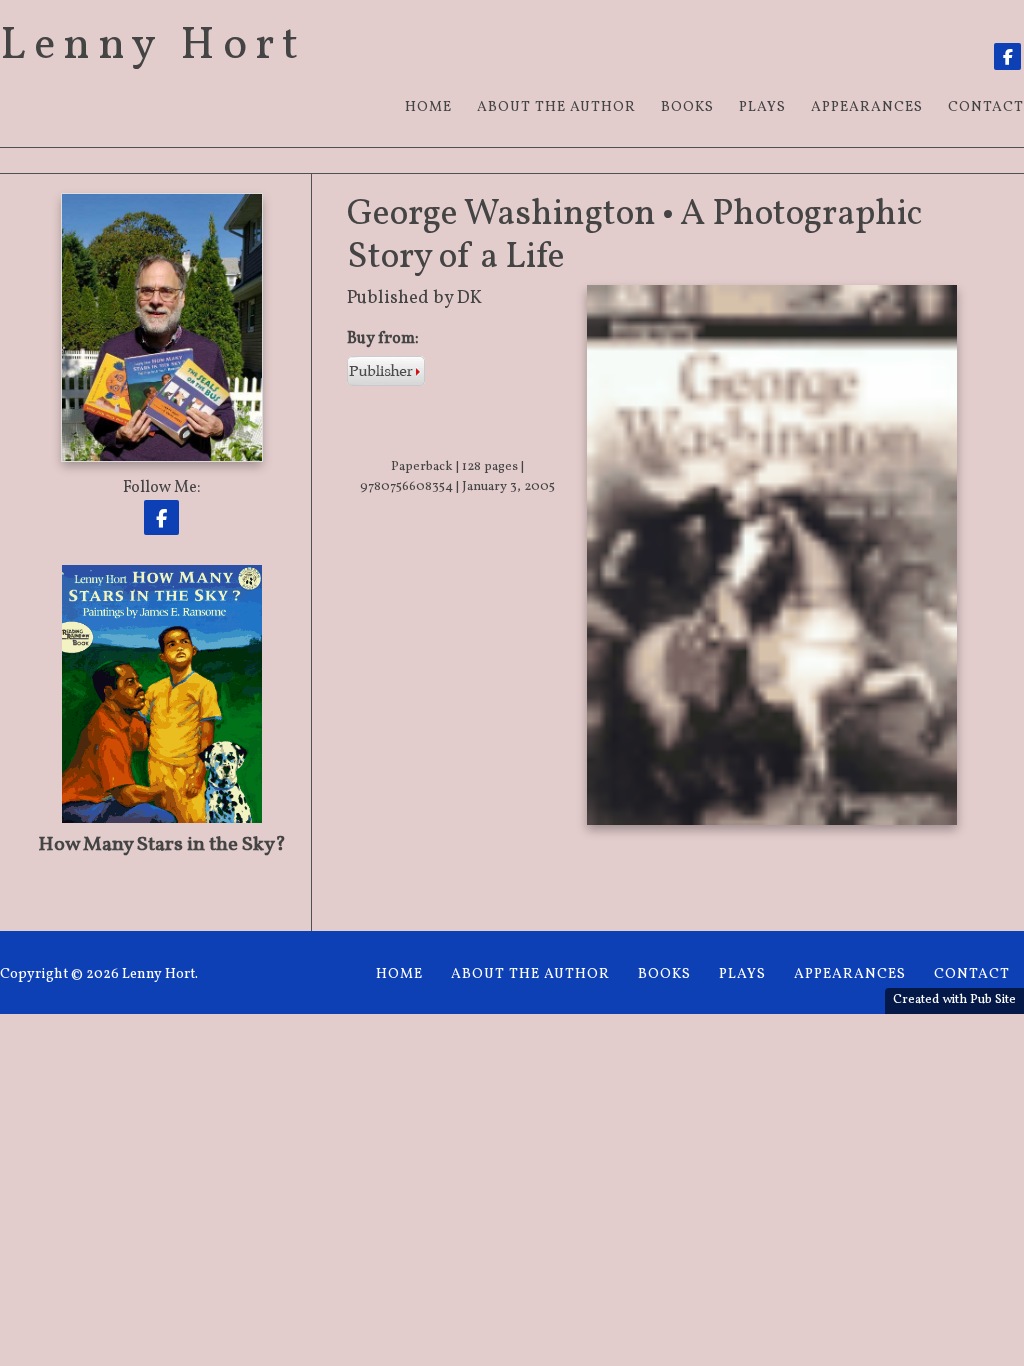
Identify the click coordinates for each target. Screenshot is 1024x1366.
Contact (972, 974)
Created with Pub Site (954, 999)
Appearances (867, 107)
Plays (762, 107)
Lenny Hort (153, 46)
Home (428, 107)
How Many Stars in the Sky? (162, 845)
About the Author (556, 107)
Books (687, 107)
